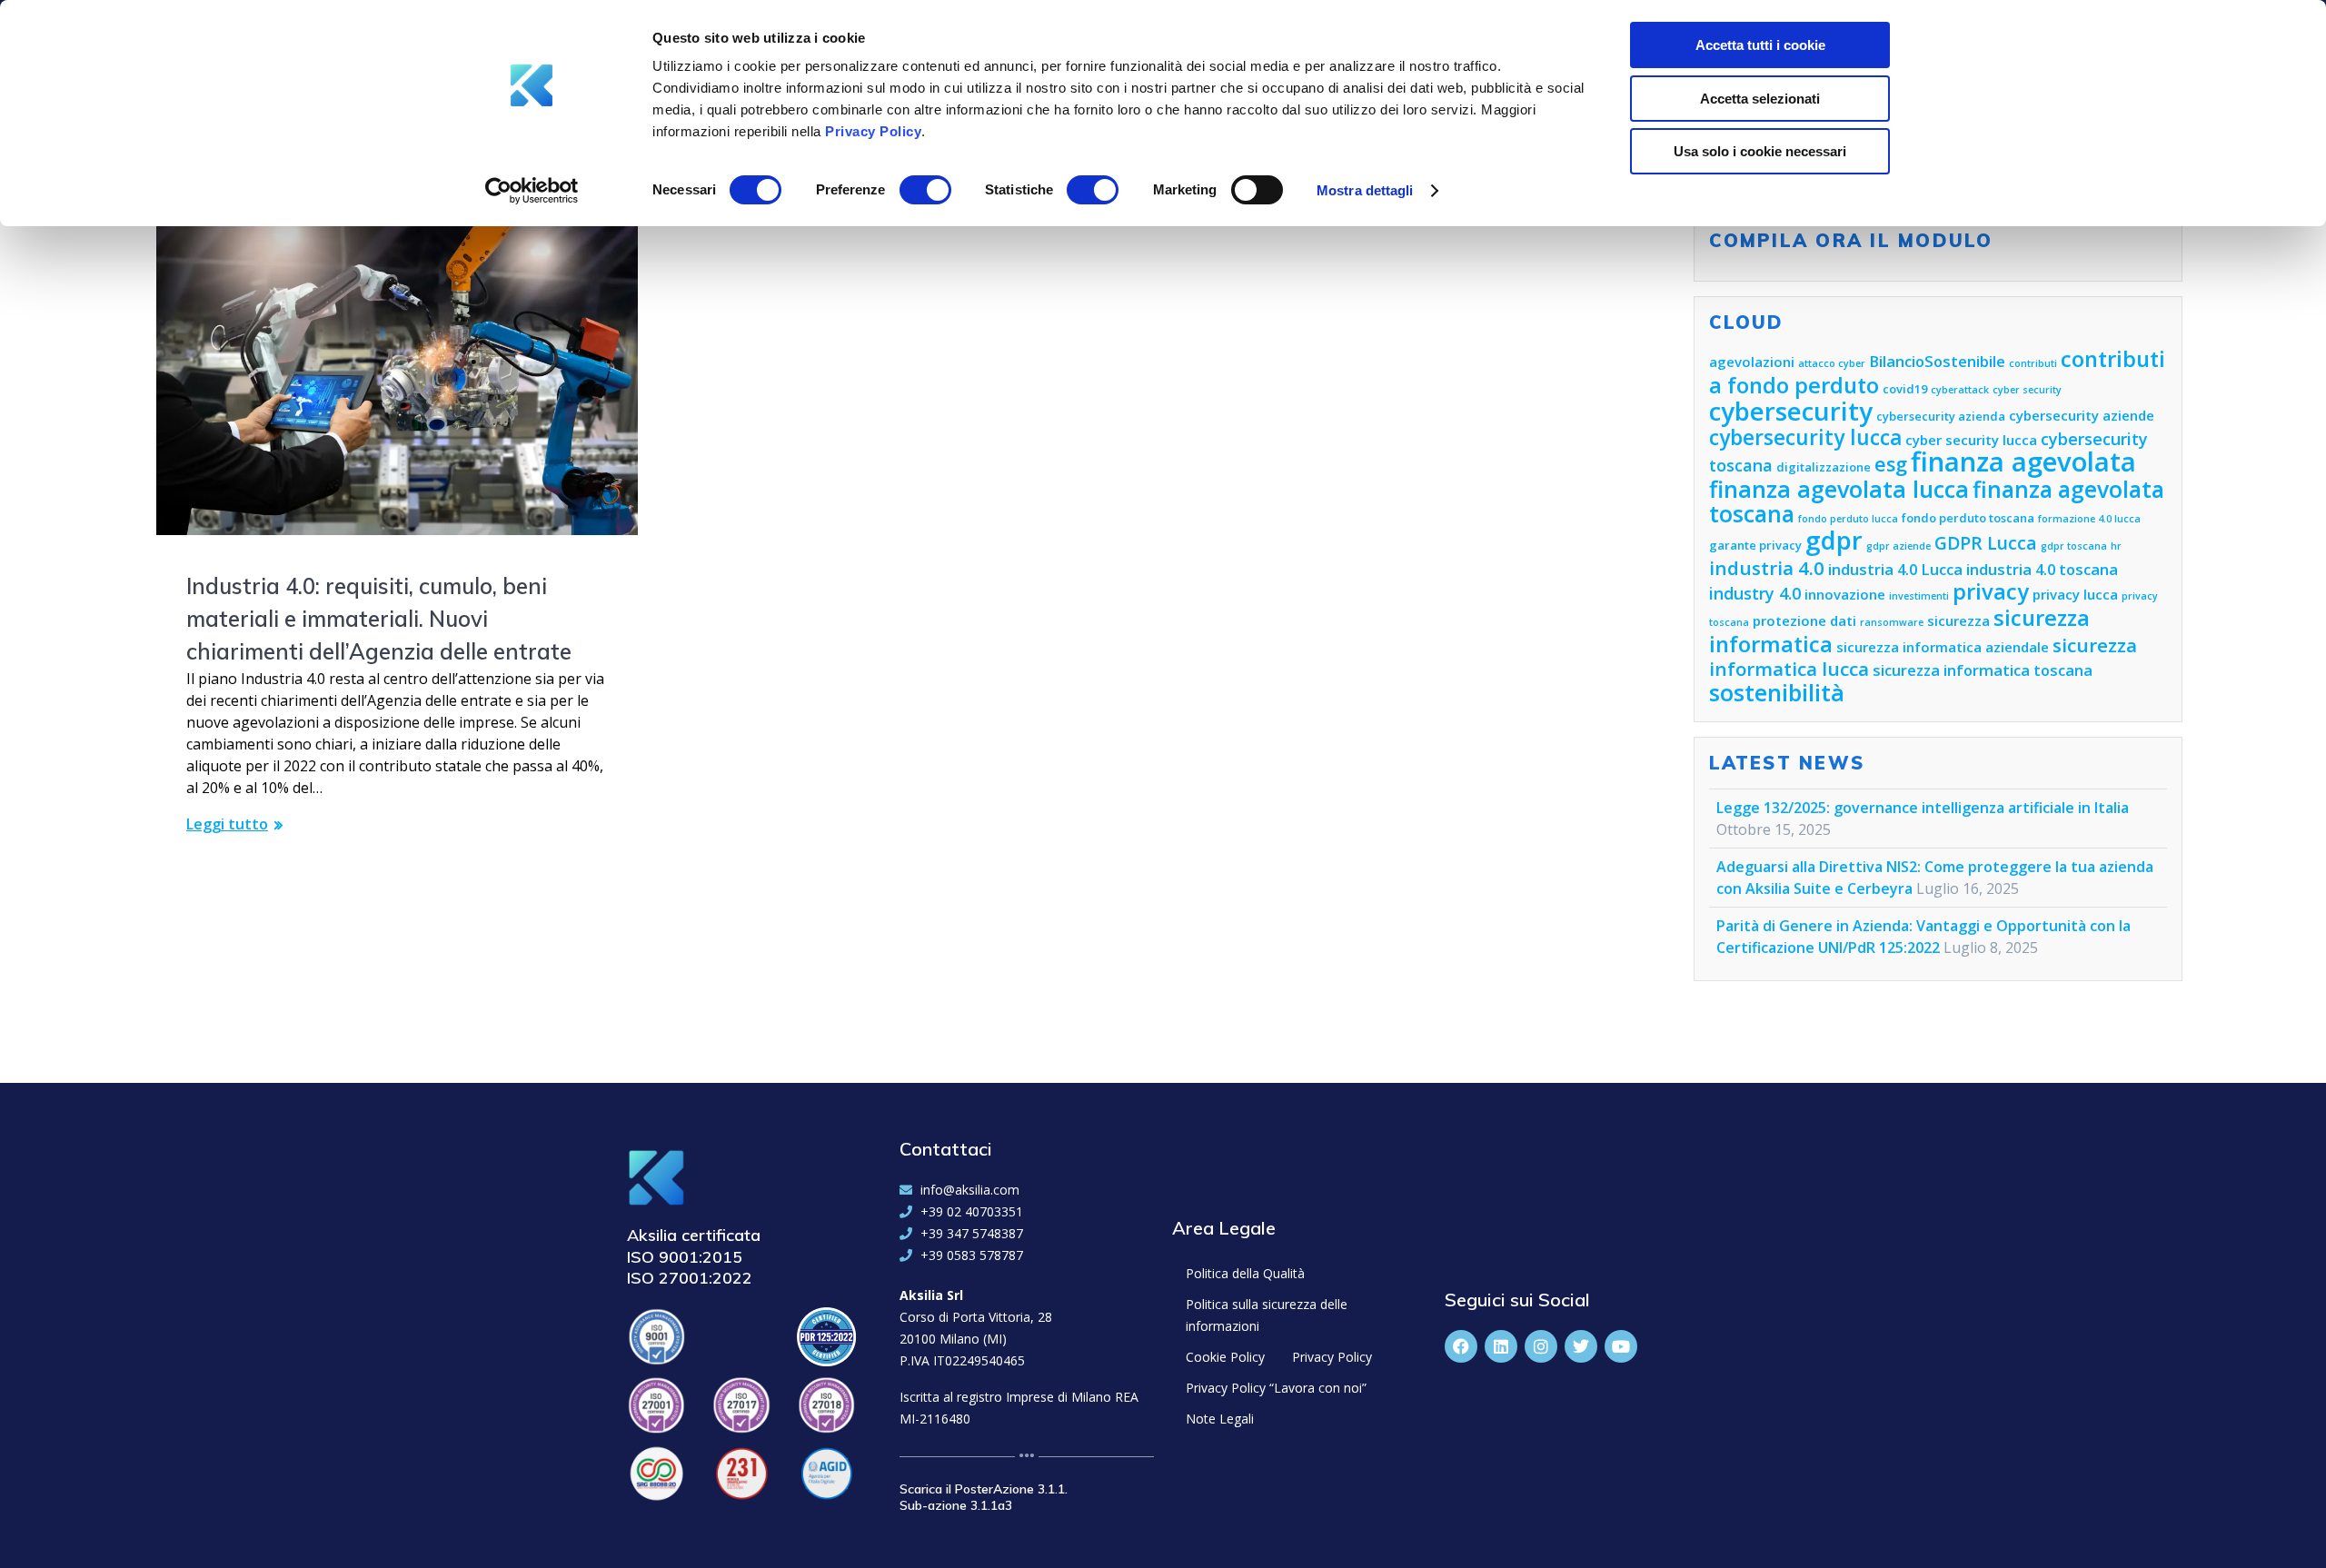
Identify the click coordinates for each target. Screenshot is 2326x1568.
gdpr (1834, 540)
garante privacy (1755, 545)
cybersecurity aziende (2082, 415)
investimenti (1919, 596)
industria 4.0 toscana (2042, 569)
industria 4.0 (1767, 568)
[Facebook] (1461, 1346)
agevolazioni (1752, 362)
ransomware (1892, 622)
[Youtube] (1621, 1346)
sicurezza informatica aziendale (1943, 647)
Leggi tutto (227, 824)
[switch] (925, 187)
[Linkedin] (1501, 1346)
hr (2116, 546)
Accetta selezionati (1760, 99)
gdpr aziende (1899, 546)
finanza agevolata (2023, 461)
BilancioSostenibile (1937, 361)
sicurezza (1958, 620)
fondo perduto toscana (1968, 518)
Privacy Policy (873, 131)
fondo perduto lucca (1848, 519)
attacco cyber (1832, 363)
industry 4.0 (1755, 593)
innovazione (1845, 594)
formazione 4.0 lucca (2089, 519)
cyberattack (1960, 390)
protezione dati (1804, 620)
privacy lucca (2075, 594)
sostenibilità (1777, 692)
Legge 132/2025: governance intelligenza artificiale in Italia (1923, 808)
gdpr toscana (2074, 546)
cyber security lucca (1971, 440)
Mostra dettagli (1365, 190)
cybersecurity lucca (1805, 437)
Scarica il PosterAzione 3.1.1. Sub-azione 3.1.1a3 (984, 1497)
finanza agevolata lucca (1839, 489)
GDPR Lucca (1986, 543)
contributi (2033, 363)
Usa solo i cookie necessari (1760, 151)
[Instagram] (1541, 1346)
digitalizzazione (1824, 467)
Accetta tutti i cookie (1760, 45)
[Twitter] (1581, 1346)
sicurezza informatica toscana (1983, 670)
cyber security (2027, 390)
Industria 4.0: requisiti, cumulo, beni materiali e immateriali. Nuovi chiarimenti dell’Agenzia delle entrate (379, 619)
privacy (1991, 591)
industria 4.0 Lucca (1895, 569)
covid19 (1905, 389)
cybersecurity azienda (1941, 416)
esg (1891, 464)
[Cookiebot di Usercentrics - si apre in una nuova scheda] (532, 191)
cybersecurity (1791, 411)
